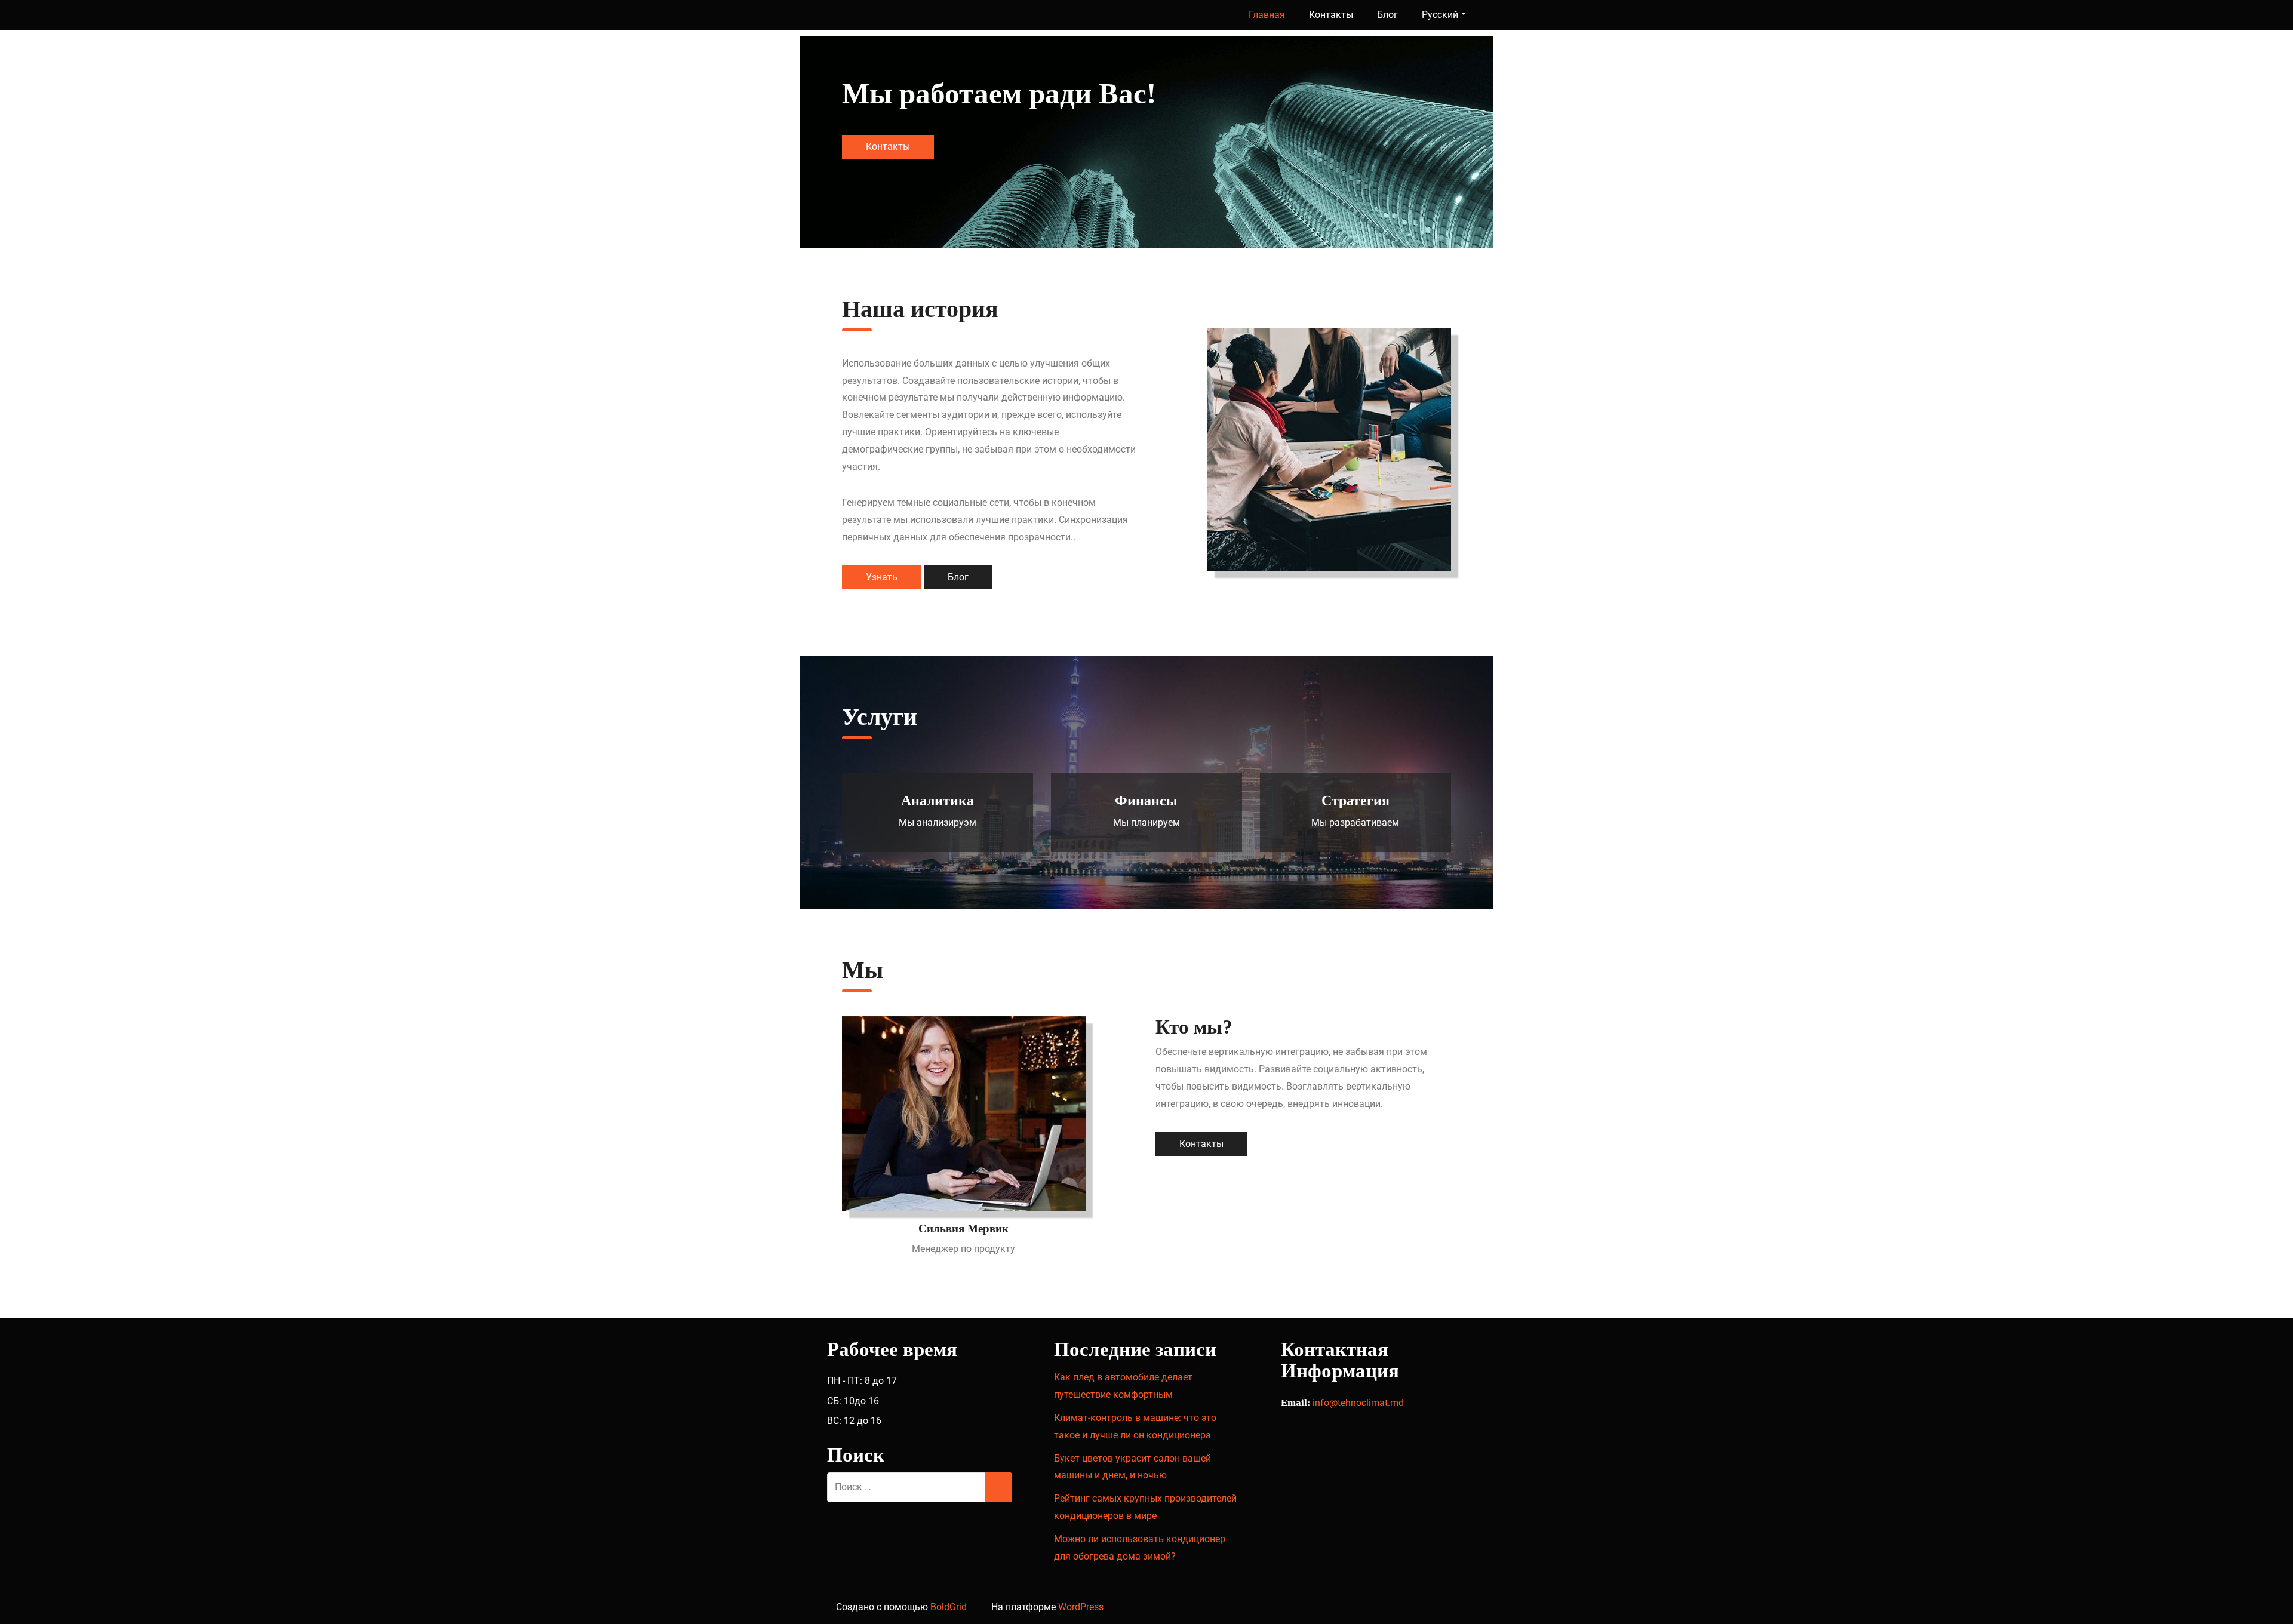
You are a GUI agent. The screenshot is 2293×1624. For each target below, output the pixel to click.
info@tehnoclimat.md (1358, 1403)
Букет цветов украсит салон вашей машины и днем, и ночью (1132, 1467)
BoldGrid (949, 1607)
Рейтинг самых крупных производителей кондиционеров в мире (1145, 1507)
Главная (1267, 15)
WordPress (1081, 1607)
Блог (1387, 15)
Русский (1440, 15)
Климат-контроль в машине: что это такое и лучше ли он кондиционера (1135, 1426)
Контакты (1331, 15)
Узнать (882, 577)
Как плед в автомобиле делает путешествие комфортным (1123, 1386)
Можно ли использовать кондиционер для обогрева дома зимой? (1140, 1548)
